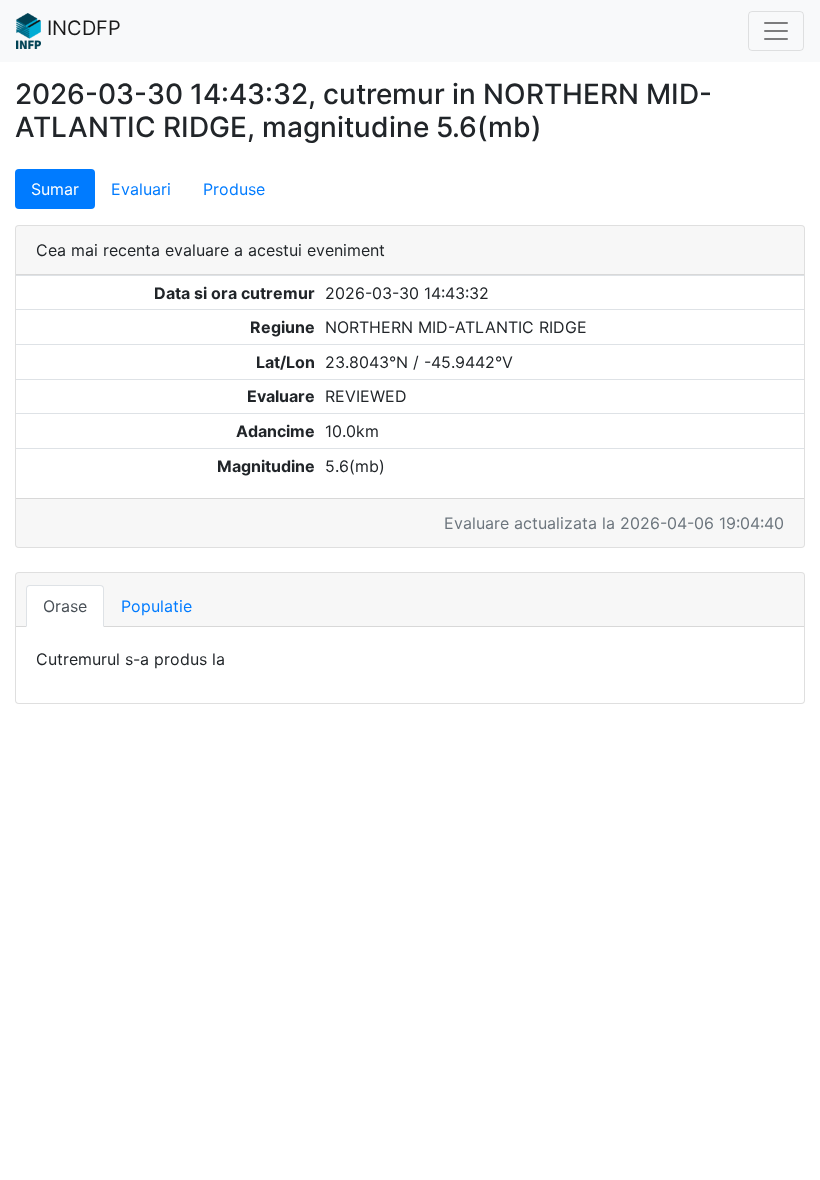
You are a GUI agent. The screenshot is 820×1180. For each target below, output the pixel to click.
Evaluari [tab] (141, 189)
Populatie (156, 606)
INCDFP (81, 28)
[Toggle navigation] (776, 31)
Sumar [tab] (55, 189)
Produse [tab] (234, 189)
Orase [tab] (65, 606)
